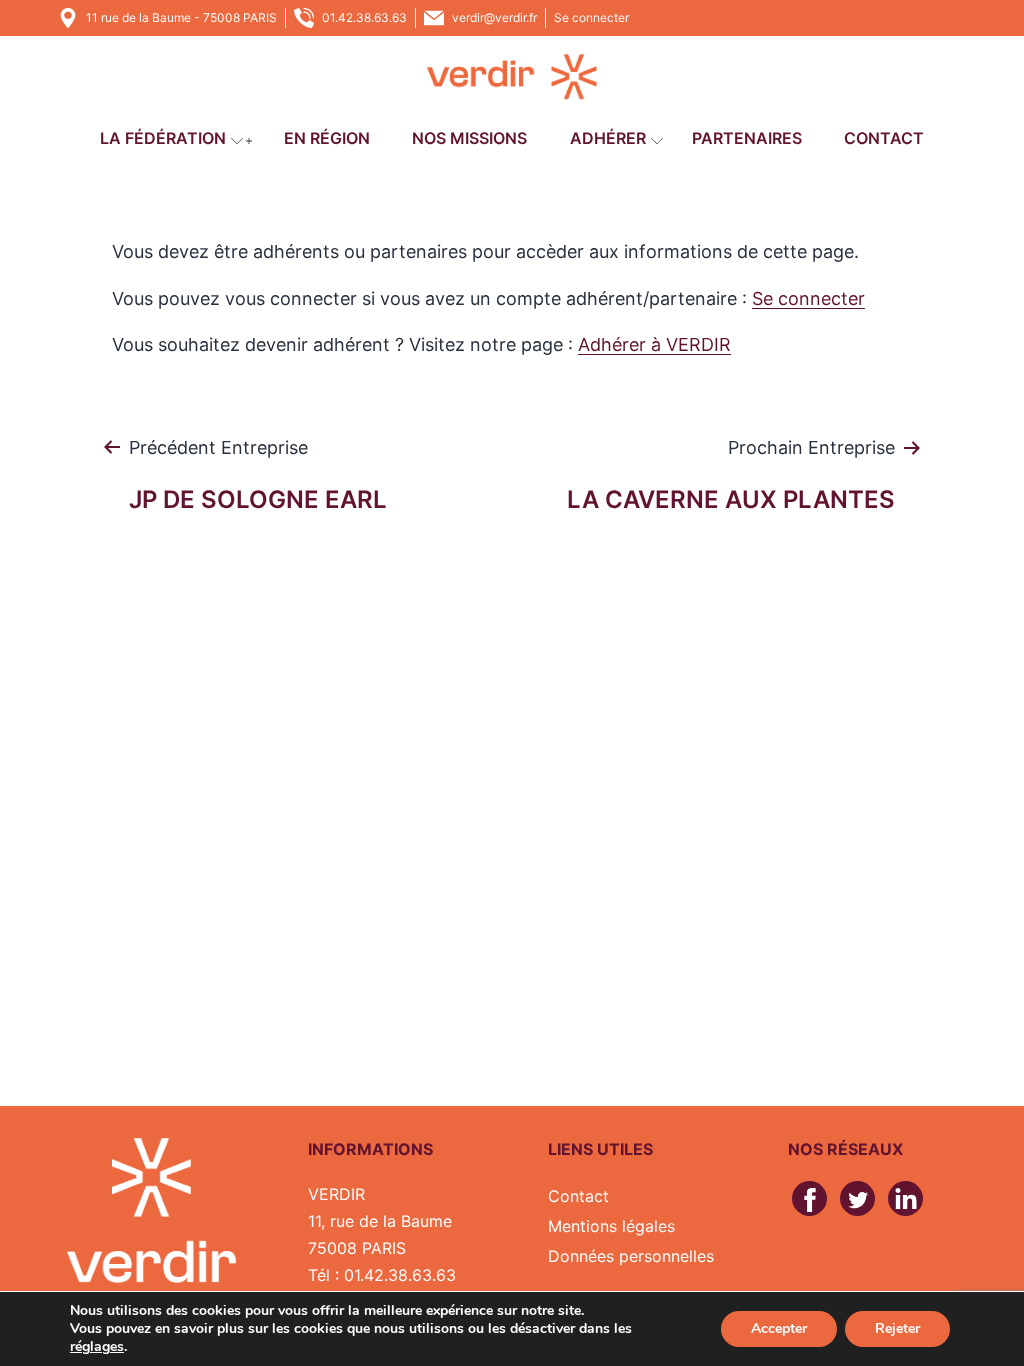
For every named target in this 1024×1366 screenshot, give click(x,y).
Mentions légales (611, 1226)
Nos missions (469, 138)
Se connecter (591, 17)
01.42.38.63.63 (364, 17)
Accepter (779, 1328)
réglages (97, 1347)
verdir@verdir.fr (494, 17)
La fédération (163, 138)
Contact (884, 138)
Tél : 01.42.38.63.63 (382, 1275)
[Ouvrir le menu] (249, 141)
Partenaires (747, 138)
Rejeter (897, 1328)
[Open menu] (237, 141)
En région (327, 138)
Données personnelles (631, 1256)
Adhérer (608, 138)
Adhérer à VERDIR (654, 344)
